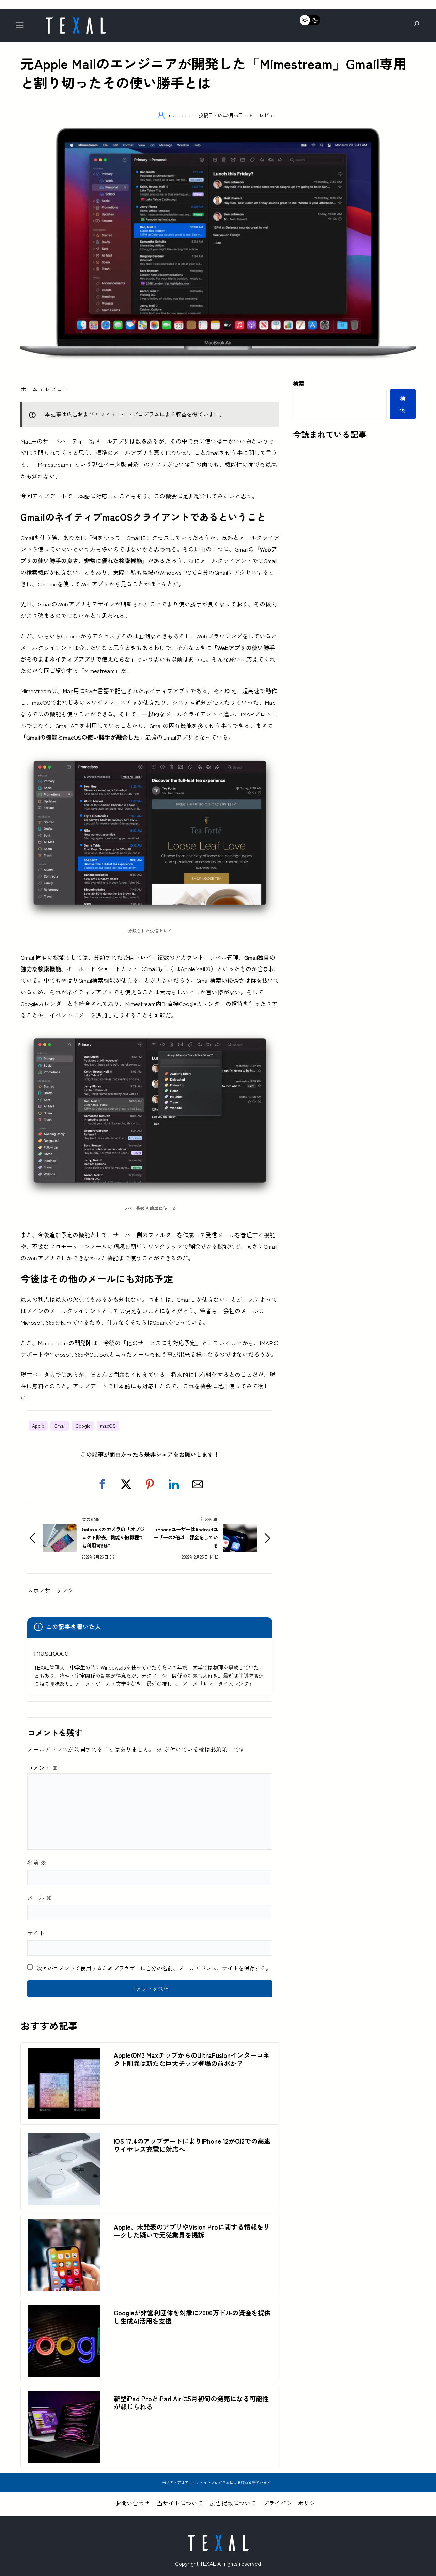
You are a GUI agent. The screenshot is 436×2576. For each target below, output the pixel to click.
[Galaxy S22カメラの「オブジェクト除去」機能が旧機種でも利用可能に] (60, 1530)
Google (83, 1426)
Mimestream (53, 464)
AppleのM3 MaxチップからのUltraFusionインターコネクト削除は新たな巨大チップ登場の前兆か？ (192, 2059)
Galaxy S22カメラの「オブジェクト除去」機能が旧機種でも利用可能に (113, 1537)
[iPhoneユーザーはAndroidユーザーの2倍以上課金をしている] (240, 1530)
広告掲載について (233, 2503)
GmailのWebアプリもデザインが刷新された (94, 604)
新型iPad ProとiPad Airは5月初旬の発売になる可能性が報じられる (191, 2403)
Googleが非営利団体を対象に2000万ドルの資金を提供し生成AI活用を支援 (192, 2317)
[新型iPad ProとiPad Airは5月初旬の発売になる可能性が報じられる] (64, 2397)
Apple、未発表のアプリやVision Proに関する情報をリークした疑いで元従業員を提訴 (192, 2231)
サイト (36, 1933)
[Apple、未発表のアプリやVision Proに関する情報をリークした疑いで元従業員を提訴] (64, 2225)
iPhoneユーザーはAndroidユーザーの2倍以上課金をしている (186, 1537)
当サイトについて (180, 2503)
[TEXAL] (76, 20)
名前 (37, 1862)
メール (40, 1898)
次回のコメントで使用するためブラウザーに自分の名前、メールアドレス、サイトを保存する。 (154, 1968)
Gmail (60, 1426)
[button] (102, 1484)
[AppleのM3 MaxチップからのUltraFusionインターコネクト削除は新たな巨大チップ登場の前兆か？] (64, 2053)
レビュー (269, 115)
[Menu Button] (22, 27)
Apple (38, 1426)
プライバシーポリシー (292, 2503)
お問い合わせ (133, 2503)
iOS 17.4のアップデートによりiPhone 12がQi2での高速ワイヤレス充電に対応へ (192, 2145)
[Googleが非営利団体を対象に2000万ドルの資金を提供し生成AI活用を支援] (64, 2311)
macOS (108, 1426)
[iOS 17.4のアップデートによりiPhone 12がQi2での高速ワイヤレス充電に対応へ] (64, 2139)
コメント (43, 1767)
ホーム (29, 389)
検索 (299, 383)
